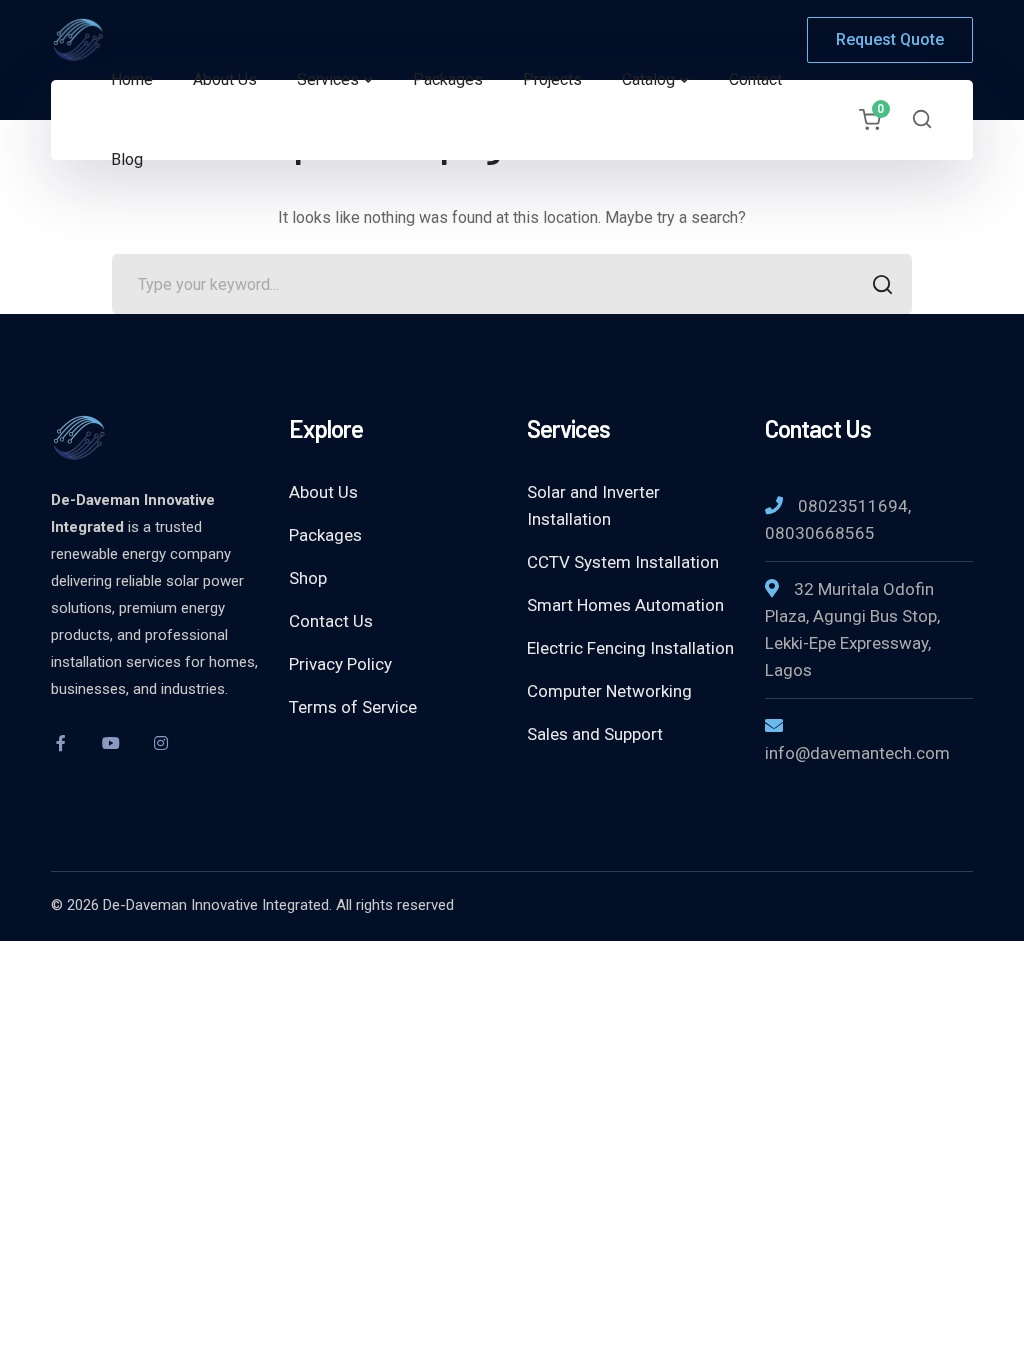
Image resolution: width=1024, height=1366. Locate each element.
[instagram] (161, 743)
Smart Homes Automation (625, 605)
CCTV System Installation (623, 562)
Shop (308, 578)
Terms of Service (353, 707)
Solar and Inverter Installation (593, 505)
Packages (325, 535)
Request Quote (890, 39)
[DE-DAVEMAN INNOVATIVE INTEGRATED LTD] (121, 38)
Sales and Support (595, 734)
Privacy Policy (340, 664)
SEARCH (882, 284)
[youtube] (111, 743)
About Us (323, 492)
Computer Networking (609, 691)
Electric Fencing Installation (630, 648)
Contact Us (331, 621)
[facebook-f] (61, 743)
